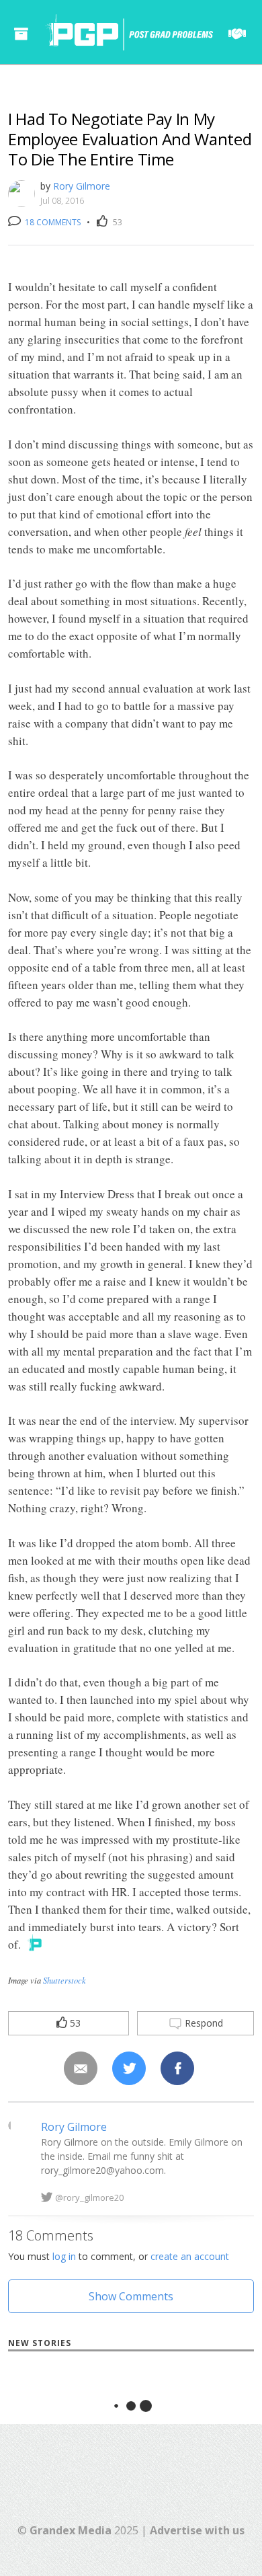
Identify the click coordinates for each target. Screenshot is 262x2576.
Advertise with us (197, 2530)
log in (64, 2256)
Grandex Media (71, 2530)
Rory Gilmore (82, 186)
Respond (203, 2023)
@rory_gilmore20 (89, 2197)
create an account (190, 2256)
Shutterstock (64, 1980)
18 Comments (52, 222)
